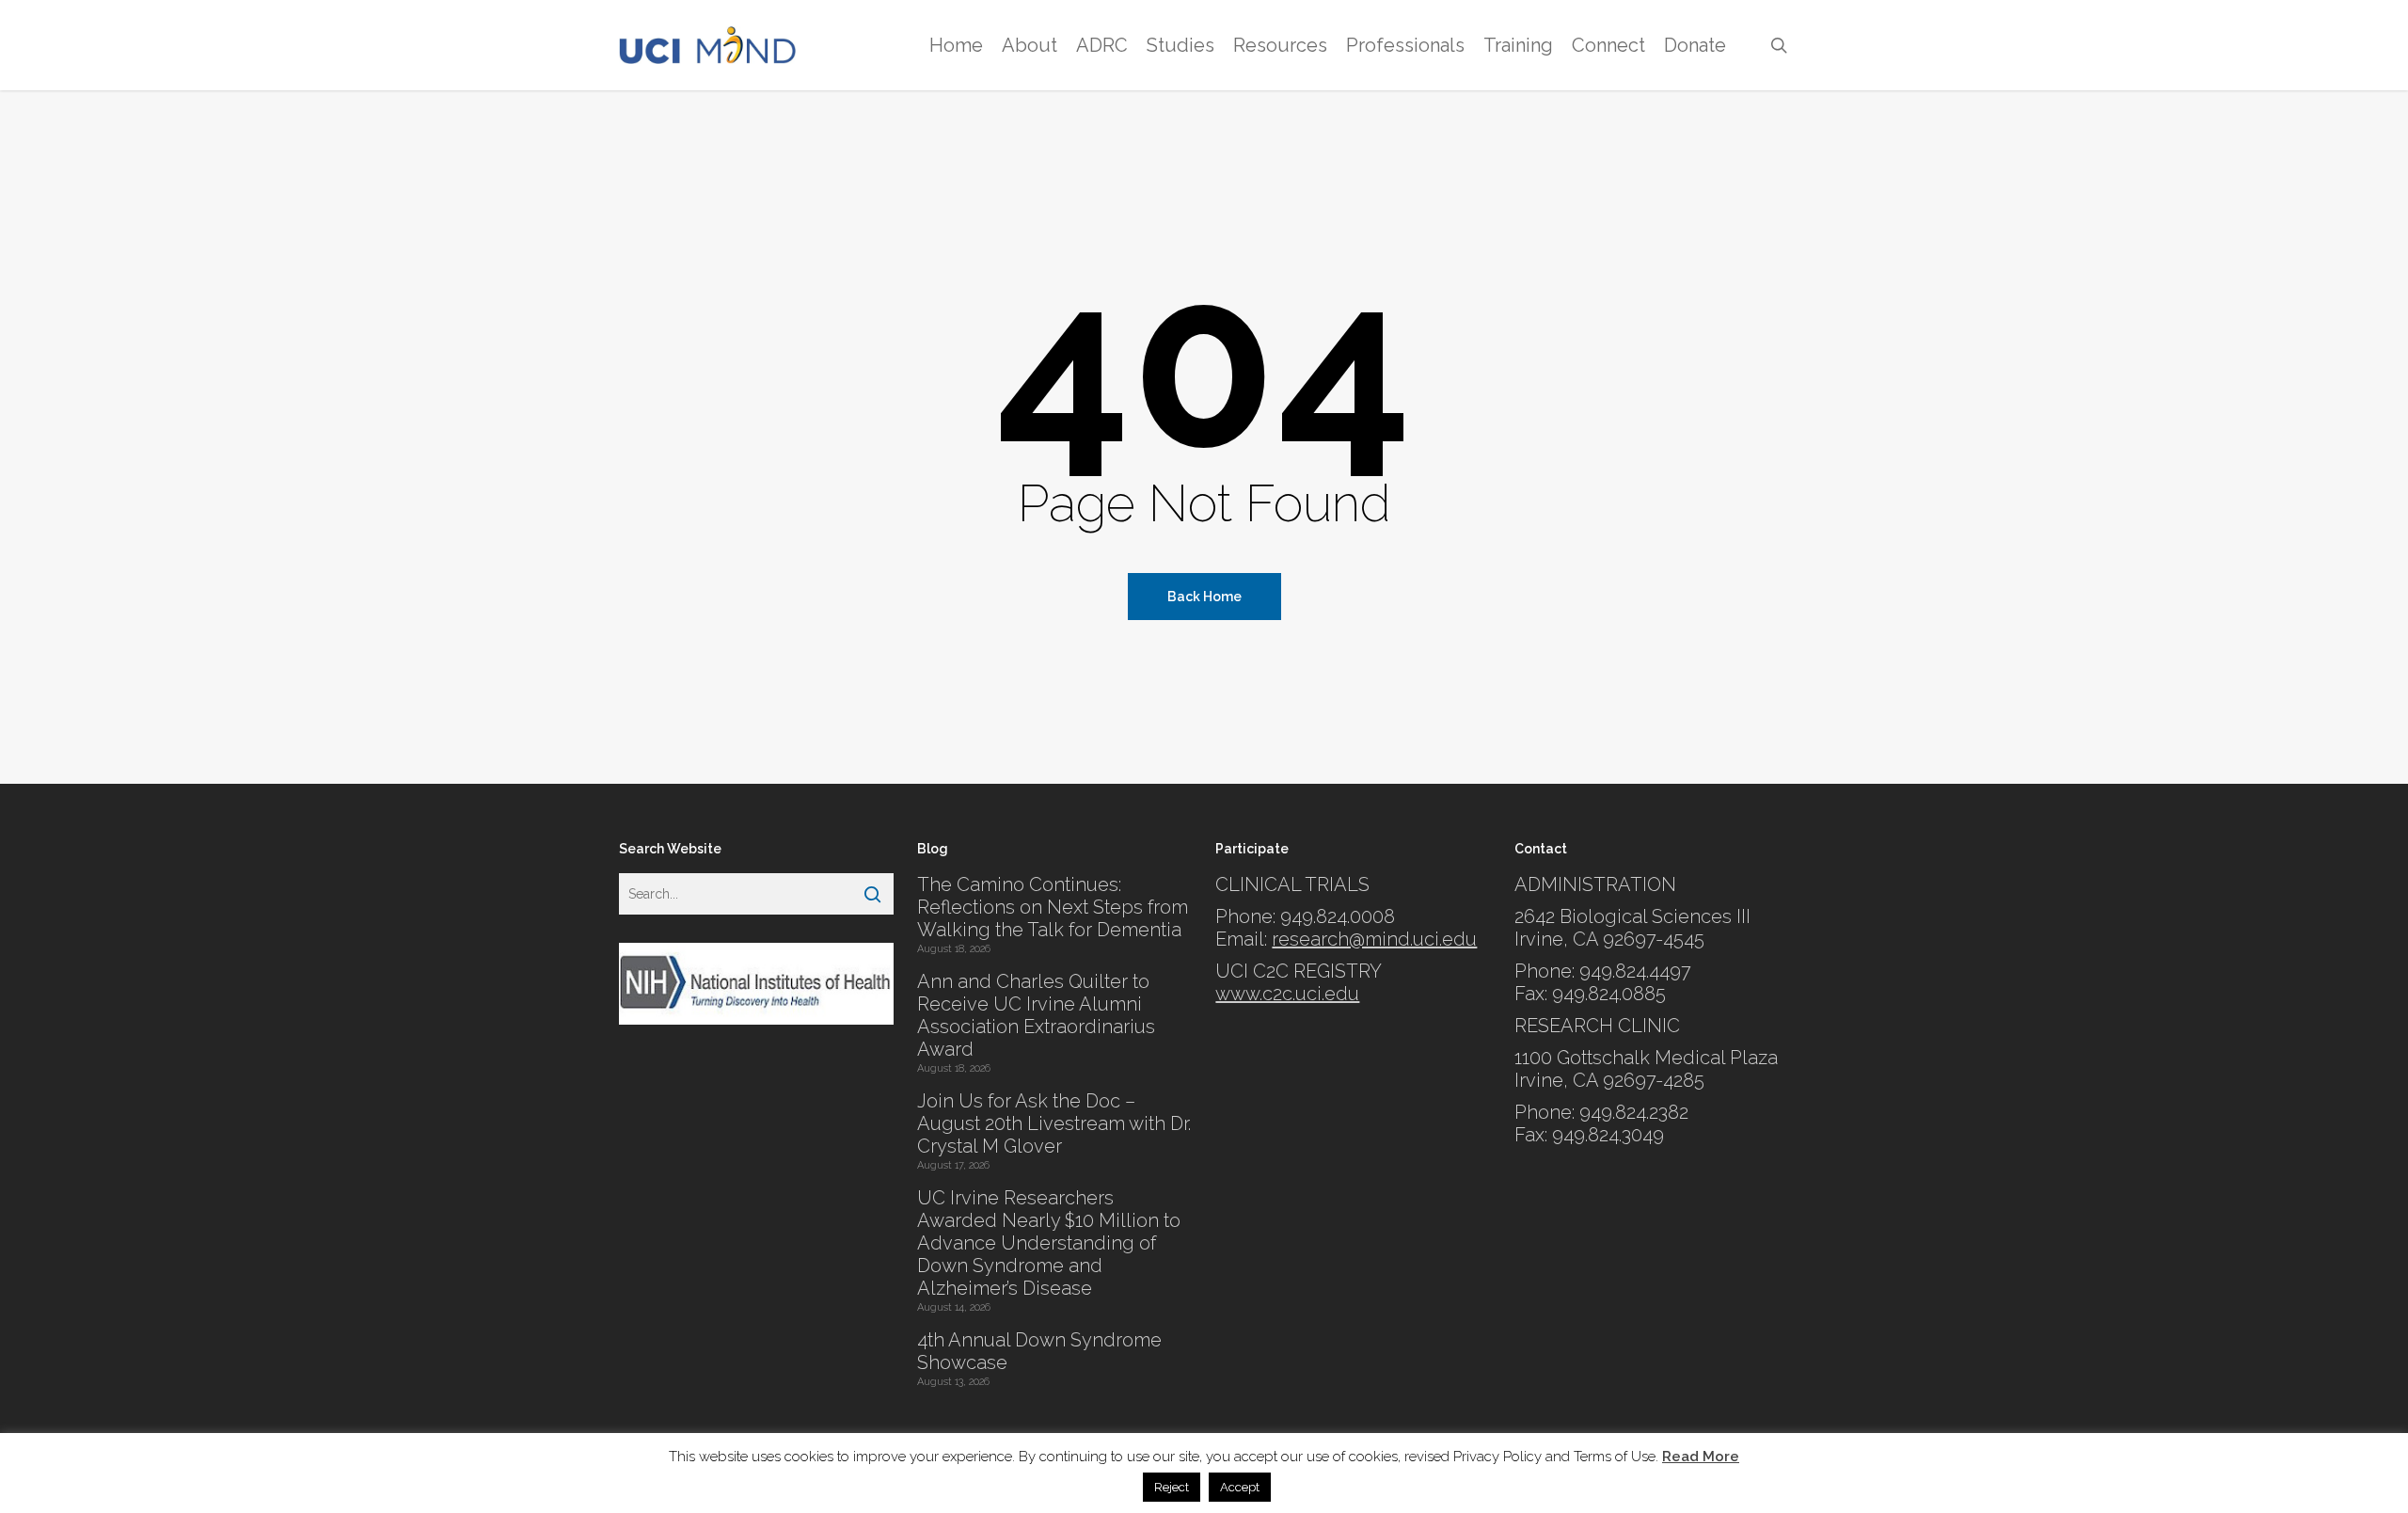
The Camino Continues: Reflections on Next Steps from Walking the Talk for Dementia (1053, 907)
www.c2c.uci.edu (1287, 994)
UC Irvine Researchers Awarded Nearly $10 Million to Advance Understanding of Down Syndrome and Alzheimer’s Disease (1049, 1243)
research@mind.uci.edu (1374, 939)
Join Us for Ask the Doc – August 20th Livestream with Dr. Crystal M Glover (1054, 1123)
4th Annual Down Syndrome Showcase (1039, 1351)
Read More (1701, 1457)
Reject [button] (1172, 1487)
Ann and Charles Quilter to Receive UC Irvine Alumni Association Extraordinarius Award (1036, 1015)
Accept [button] (1240, 1487)
